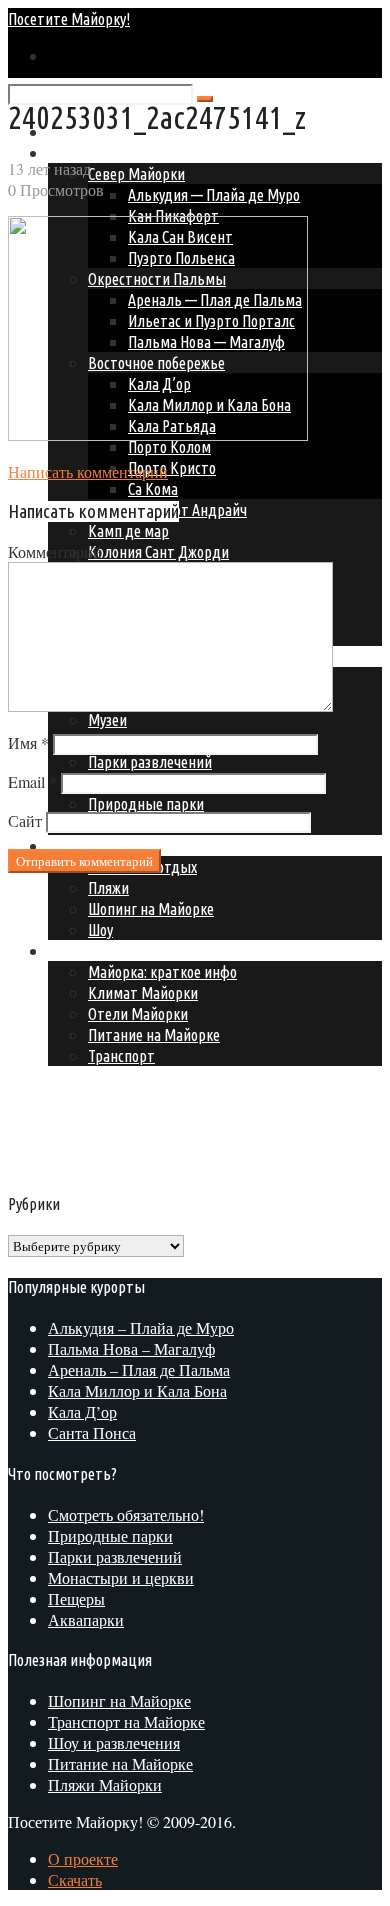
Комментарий (55, 551)
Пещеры (76, 1598)
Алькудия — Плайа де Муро (214, 195)
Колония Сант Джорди (158, 552)
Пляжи (108, 888)
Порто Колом (169, 447)
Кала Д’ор (82, 1411)
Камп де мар (128, 531)
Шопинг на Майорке (119, 1700)
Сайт (25, 820)
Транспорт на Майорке (126, 1721)
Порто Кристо (172, 468)
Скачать (75, 1879)
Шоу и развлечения (114, 1742)
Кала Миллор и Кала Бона (137, 1390)
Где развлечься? (99, 846)
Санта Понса (92, 1432)
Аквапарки (86, 1619)
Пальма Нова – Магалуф (131, 1348)
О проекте (83, 1858)
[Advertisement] (176, 1029)
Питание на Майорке (120, 1763)
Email (32, 781)
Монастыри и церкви (121, 1577)
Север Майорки (136, 174)
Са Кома (153, 489)
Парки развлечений (150, 762)
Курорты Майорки (106, 153)
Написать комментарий (88, 471)
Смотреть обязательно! (126, 1514)
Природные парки (146, 804)
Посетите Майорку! (69, 19)
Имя (28, 742)
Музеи (107, 720)
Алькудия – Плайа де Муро (141, 1327)
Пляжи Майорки (105, 1784)
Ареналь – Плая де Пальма (139, 1369)
